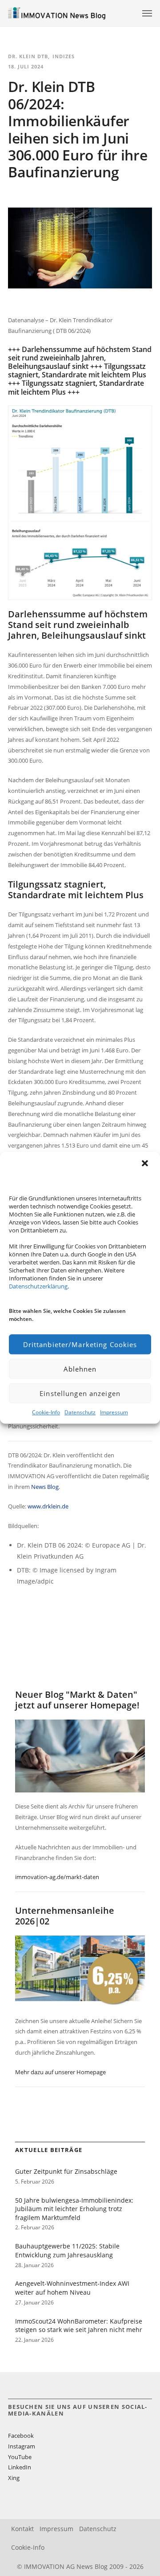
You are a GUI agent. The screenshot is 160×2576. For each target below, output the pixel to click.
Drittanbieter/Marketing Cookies (80, 1344)
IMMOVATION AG (49, 2566)
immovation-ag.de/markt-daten (57, 1877)
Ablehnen (80, 1369)
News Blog (45, 1487)
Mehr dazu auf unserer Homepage (60, 2072)
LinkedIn (20, 2467)
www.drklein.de (48, 1506)
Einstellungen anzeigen (80, 1393)
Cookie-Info (46, 1412)
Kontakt (22, 2529)
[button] (146, 1164)
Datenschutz (80, 1412)
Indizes (64, 56)
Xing (14, 2478)
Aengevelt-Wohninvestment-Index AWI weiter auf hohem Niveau (72, 2288)
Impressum (114, 1412)
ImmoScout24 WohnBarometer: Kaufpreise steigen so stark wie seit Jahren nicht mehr (79, 2326)
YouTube (20, 2457)
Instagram (22, 2446)
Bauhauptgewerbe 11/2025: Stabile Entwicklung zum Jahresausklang (67, 2250)
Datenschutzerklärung (38, 1286)
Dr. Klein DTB (28, 56)
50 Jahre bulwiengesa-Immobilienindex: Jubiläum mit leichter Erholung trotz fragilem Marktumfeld (74, 2209)
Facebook (21, 2436)
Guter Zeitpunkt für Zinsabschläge (66, 2171)
